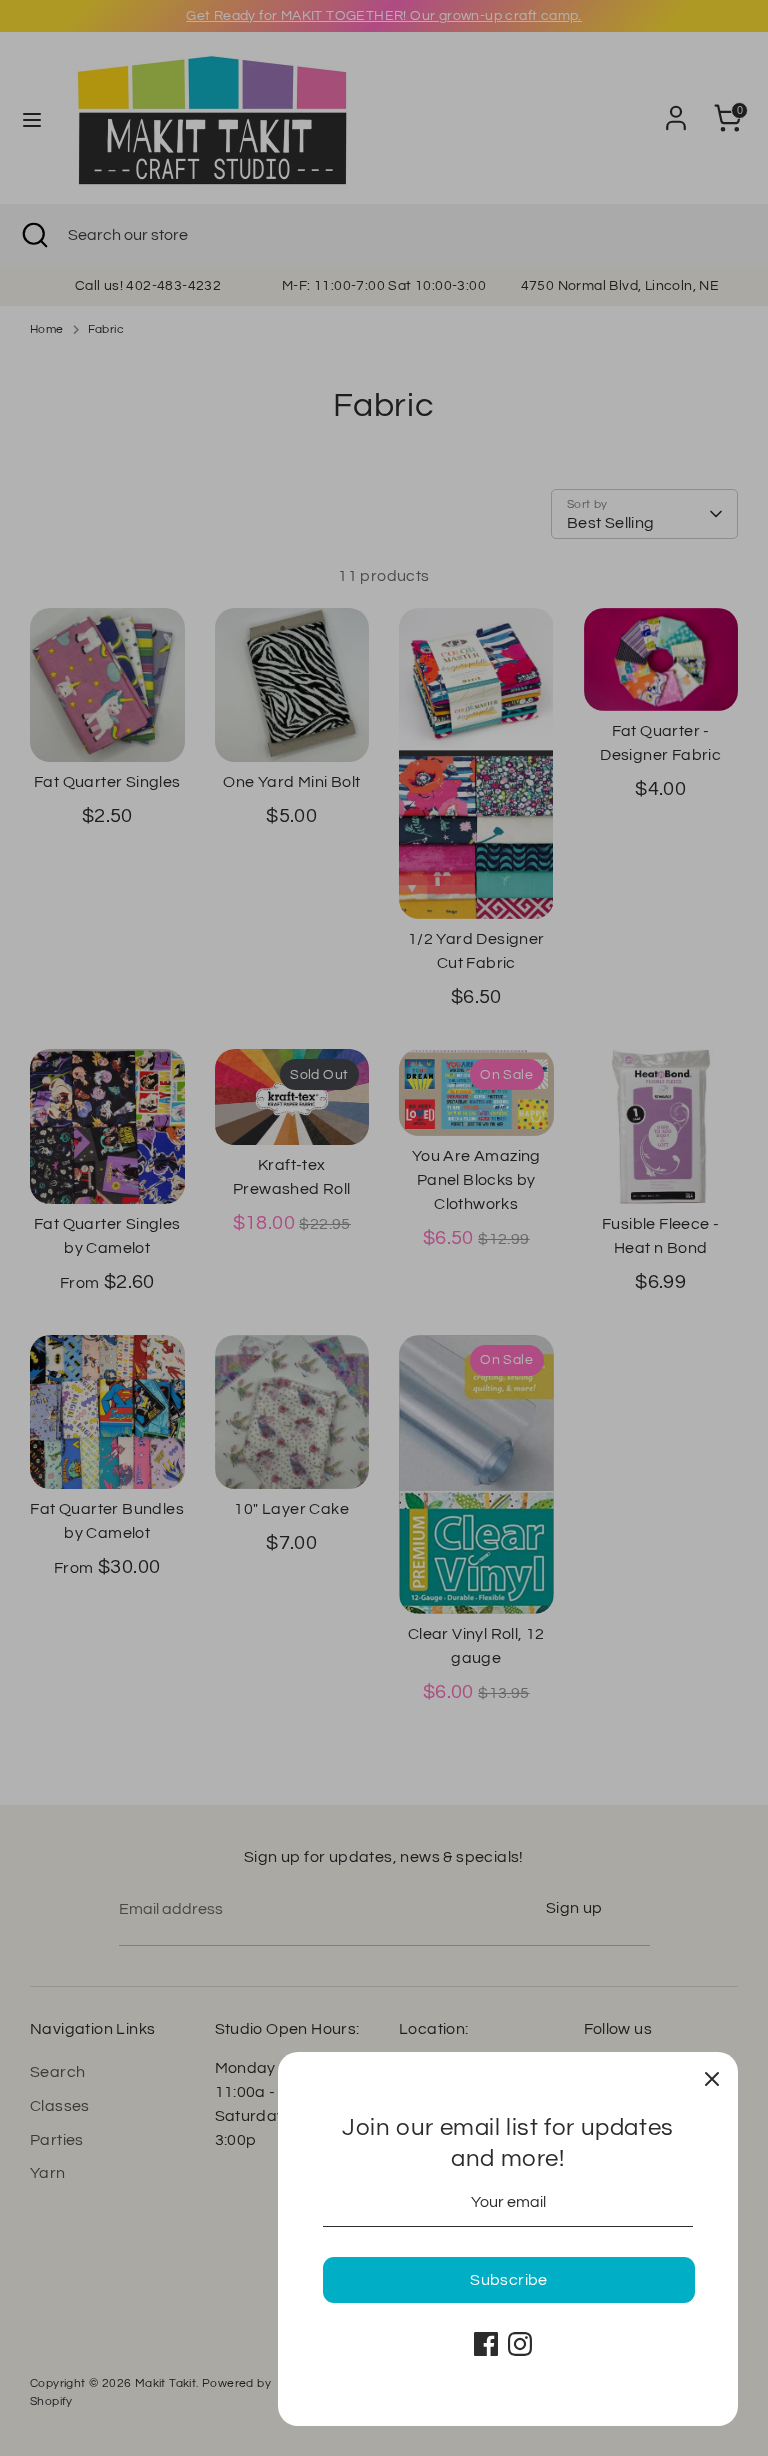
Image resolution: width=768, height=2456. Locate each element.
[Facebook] (486, 2344)
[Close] (712, 2078)
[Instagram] (520, 2344)
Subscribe (509, 2280)
